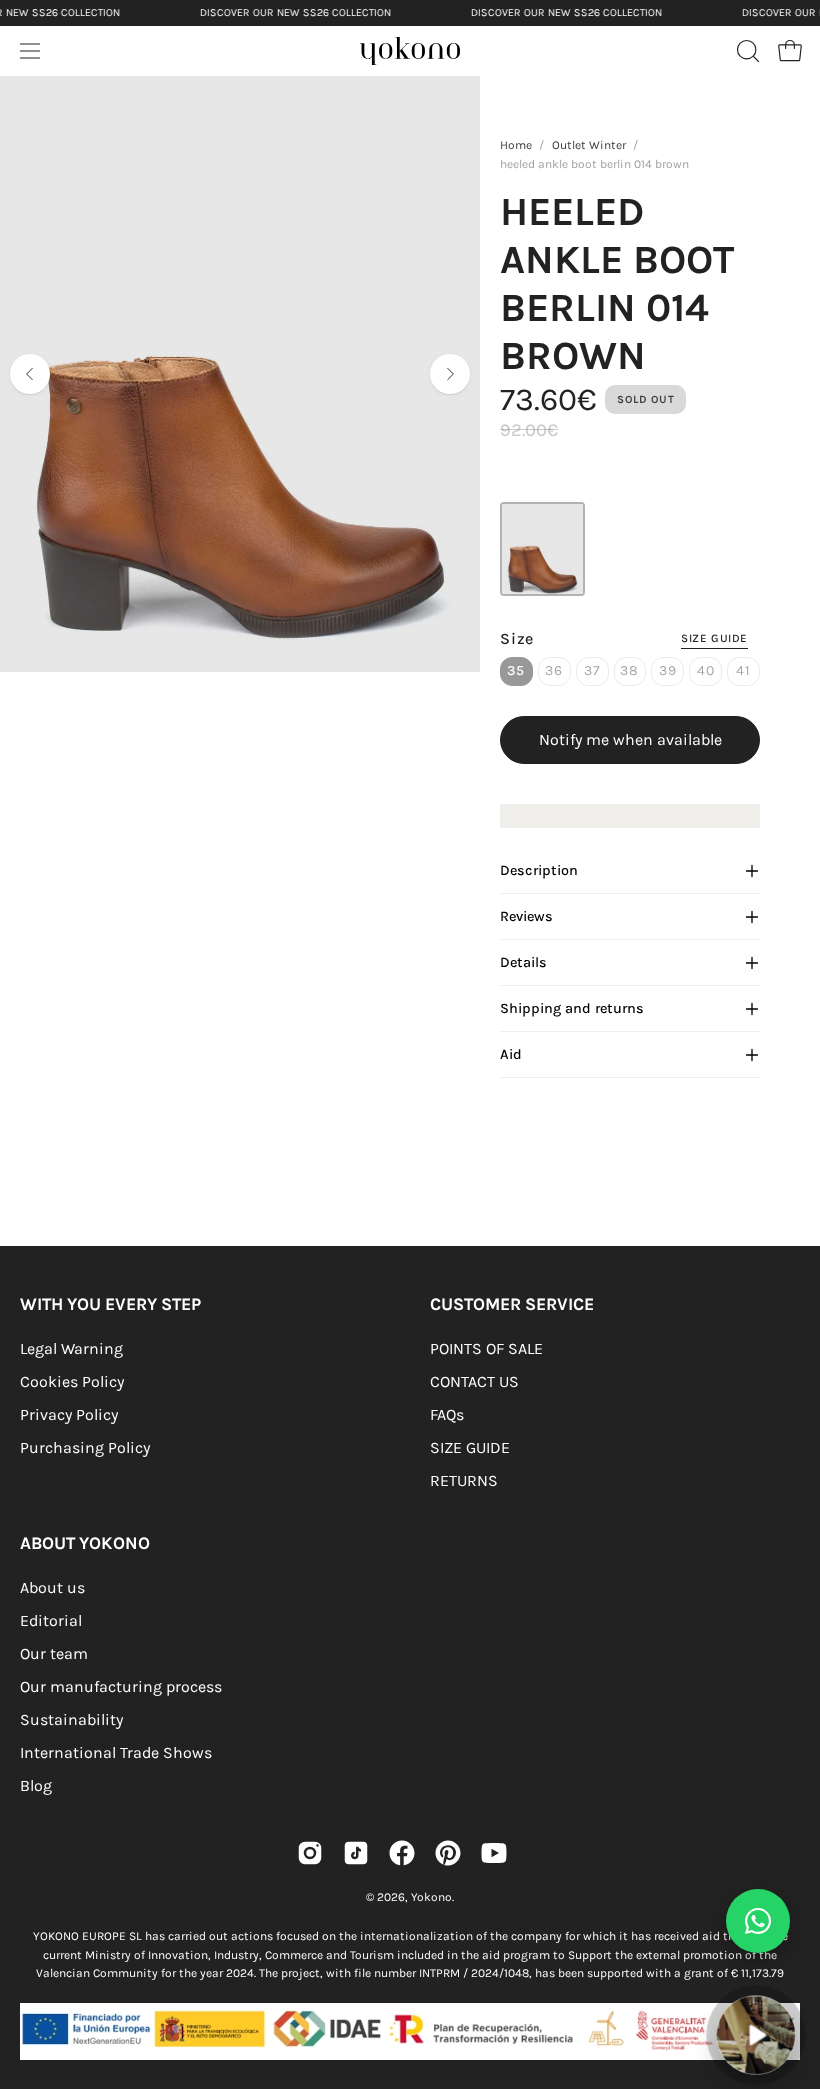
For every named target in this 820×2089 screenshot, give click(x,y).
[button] (746, 51)
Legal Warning (71, 1348)
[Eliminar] (791, 1984)
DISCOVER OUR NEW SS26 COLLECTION (295, 12)
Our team (54, 1653)
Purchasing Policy (85, 1447)
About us (52, 1587)
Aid (511, 1054)
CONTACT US (474, 1381)
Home (516, 145)
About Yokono (85, 1543)
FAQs (447, 1414)
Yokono (431, 1897)
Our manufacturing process (121, 1686)
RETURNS (464, 1480)
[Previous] (30, 374)
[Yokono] (430, 56)
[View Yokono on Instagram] (310, 1853)
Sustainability (71, 1719)
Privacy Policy (69, 1414)
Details (523, 962)
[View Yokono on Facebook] (402, 1853)
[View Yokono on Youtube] (494, 1853)
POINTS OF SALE (486, 1348)
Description (539, 870)
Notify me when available (630, 739)
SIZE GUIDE (470, 1447)
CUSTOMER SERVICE (512, 1304)
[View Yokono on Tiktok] (356, 1853)
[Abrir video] (756, 2035)
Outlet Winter (589, 145)
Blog (36, 1785)
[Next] (450, 374)
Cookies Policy (72, 1381)
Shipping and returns (572, 1008)
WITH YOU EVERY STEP (110, 1304)
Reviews (526, 916)
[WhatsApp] (758, 1921)
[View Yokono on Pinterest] (448, 1853)
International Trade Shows (116, 1752)
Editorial (51, 1620)
